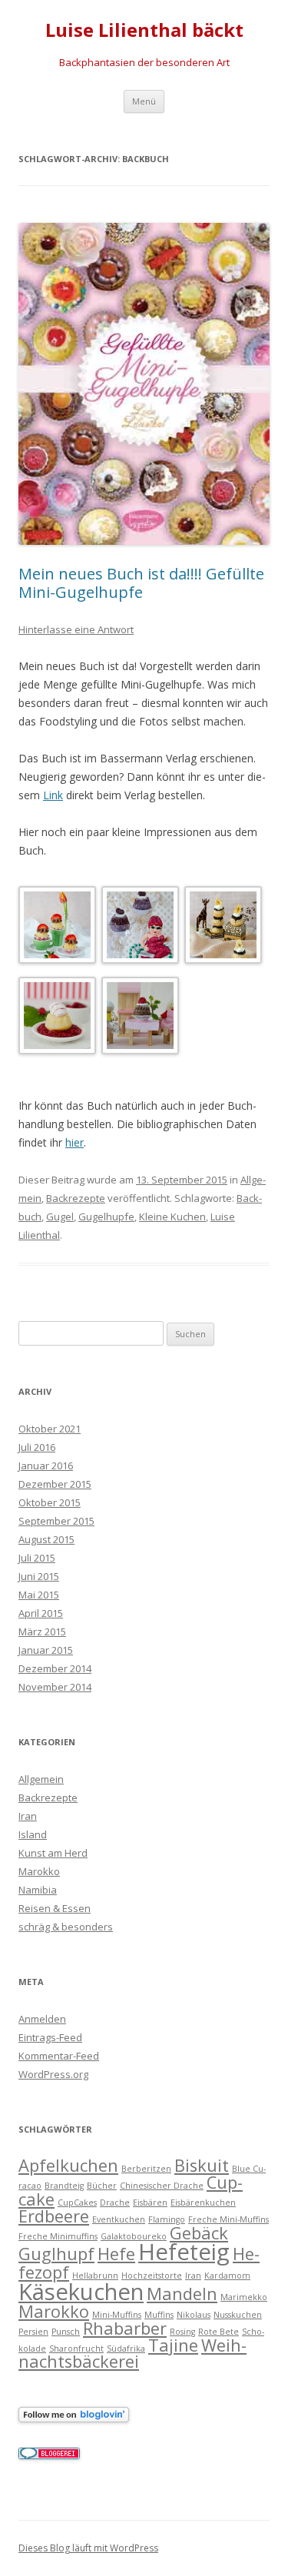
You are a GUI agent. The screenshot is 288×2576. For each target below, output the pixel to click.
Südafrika (126, 2349)
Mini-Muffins (117, 2315)
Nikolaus (194, 2315)
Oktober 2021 (50, 1429)
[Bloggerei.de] (49, 2455)
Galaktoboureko (134, 2236)
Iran (28, 1816)
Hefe (116, 2254)
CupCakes (77, 2203)
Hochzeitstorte (152, 2276)
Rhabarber (125, 2328)
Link (53, 795)
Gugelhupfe (106, 1217)
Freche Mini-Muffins (228, 2219)
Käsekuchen (81, 2292)
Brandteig (64, 2186)
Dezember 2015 (55, 1484)
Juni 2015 (39, 1576)
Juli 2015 (37, 1558)
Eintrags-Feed (50, 2037)
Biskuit (202, 2165)
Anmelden (42, 2019)
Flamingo (167, 2219)
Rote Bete (218, 2332)
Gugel (60, 1217)
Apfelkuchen (68, 2165)
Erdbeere (54, 2216)
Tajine (173, 2345)
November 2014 (55, 1687)
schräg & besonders (66, 1927)
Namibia (38, 1890)
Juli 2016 (37, 1447)
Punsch (66, 2332)
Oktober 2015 (50, 1502)
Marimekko (244, 2297)
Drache (115, 2203)
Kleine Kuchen (172, 1217)
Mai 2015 (39, 1595)
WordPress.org (53, 2074)
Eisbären (150, 2203)
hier (74, 1142)
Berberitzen (146, 2169)
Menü (144, 101)
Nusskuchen (238, 2315)
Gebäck (199, 2233)
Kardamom (227, 2276)
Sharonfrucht (76, 2349)
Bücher (102, 2186)
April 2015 (41, 1613)
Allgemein (41, 1779)
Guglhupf (56, 2254)
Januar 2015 (46, 1650)
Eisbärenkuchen (203, 2203)
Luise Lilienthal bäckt (144, 30)
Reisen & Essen (55, 1908)
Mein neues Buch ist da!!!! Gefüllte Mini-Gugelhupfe (141, 583)
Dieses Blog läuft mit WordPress (88, 2548)
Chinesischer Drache (162, 2186)
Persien (33, 2332)
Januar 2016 (46, 1466)
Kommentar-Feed (59, 2056)
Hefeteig (184, 2252)
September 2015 (56, 1521)
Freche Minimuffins (58, 2236)
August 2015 (46, 1539)
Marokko (39, 1871)
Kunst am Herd (53, 1853)
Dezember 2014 (55, 1668)
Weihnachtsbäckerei (132, 2354)
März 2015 (42, 1632)
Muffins (159, 2315)
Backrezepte (76, 1198)
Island (33, 1834)
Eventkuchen (119, 2219)
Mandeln (182, 2294)
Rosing (182, 2332)
